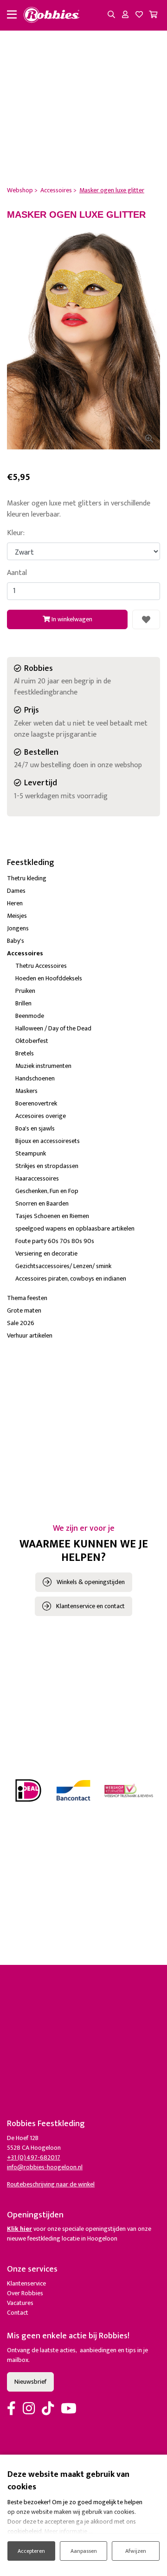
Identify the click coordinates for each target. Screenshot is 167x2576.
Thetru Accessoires (41, 966)
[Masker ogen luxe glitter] (83, 335)
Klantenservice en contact (90, 1606)
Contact (18, 2313)
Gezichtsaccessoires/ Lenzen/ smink (63, 1266)
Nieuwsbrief (30, 2382)
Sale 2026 (21, 1323)
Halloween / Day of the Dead (53, 1028)
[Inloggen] (125, 15)
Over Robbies (25, 2293)
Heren (15, 903)
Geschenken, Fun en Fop (47, 1191)
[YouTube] (69, 2409)
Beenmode (30, 1016)
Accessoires (25, 953)
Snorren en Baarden (42, 1203)
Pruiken (25, 991)
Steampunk (31, 1153)
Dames (16, 891)
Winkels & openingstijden (91, 1582)
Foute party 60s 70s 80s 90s (55, 1241)
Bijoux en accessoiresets (48, 1141)
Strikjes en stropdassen (47, 1166)
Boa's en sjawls (35, 1128)
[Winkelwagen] (153, 15)
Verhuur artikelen (30, 1335)
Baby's (16, 941)
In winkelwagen (71, 619)
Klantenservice (26, 2283)
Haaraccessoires (37, 1178)
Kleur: (16, 533)
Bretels (25, 1053)
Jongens (18, 928)
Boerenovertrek (36, 1103)
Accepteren (31, 2551)
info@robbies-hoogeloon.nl (45, 2167)
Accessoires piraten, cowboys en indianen (71, 1279)
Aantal (17, 573)
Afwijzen (136, 2551)
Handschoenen (35, 1078)
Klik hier (19, 2229)
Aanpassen (84, 2551)
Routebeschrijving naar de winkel (51, 2184)
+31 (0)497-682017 (34, 2157)
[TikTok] (48, 2409)
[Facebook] (11, 2409)
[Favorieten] (139, 15)
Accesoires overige (41, 1116)
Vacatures (20, 2303)
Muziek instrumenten (43, 1066)
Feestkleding (31, 863)
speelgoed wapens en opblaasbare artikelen (75, 1228)
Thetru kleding (27, 878)
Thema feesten (27, 1298)
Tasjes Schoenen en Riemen (52, 1216)
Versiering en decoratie (46, 1253)
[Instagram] (29, 2409)
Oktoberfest (32, 1041)
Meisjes (17, 916)
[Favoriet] (146, 619)
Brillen (23, 1003)
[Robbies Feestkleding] (51, 15)
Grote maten (24, 1310)
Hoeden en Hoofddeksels (49, 978)
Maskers (26, 1091)
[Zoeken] (111, 15)
